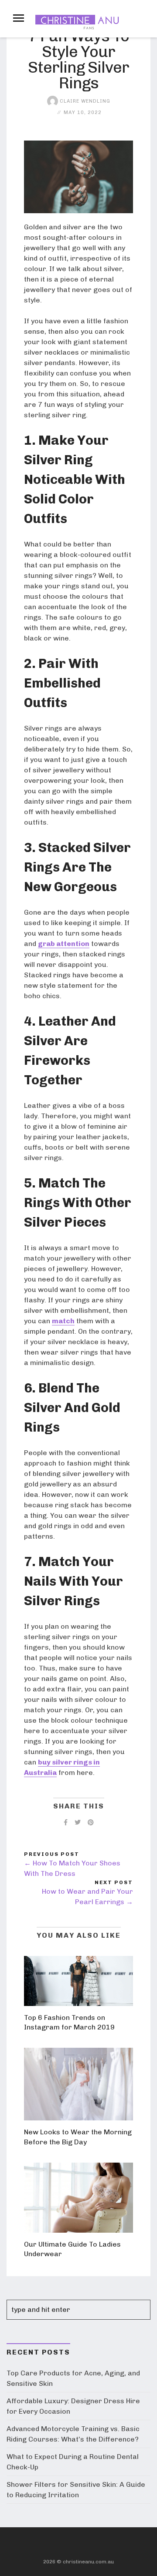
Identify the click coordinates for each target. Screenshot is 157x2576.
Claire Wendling (84, 101)
